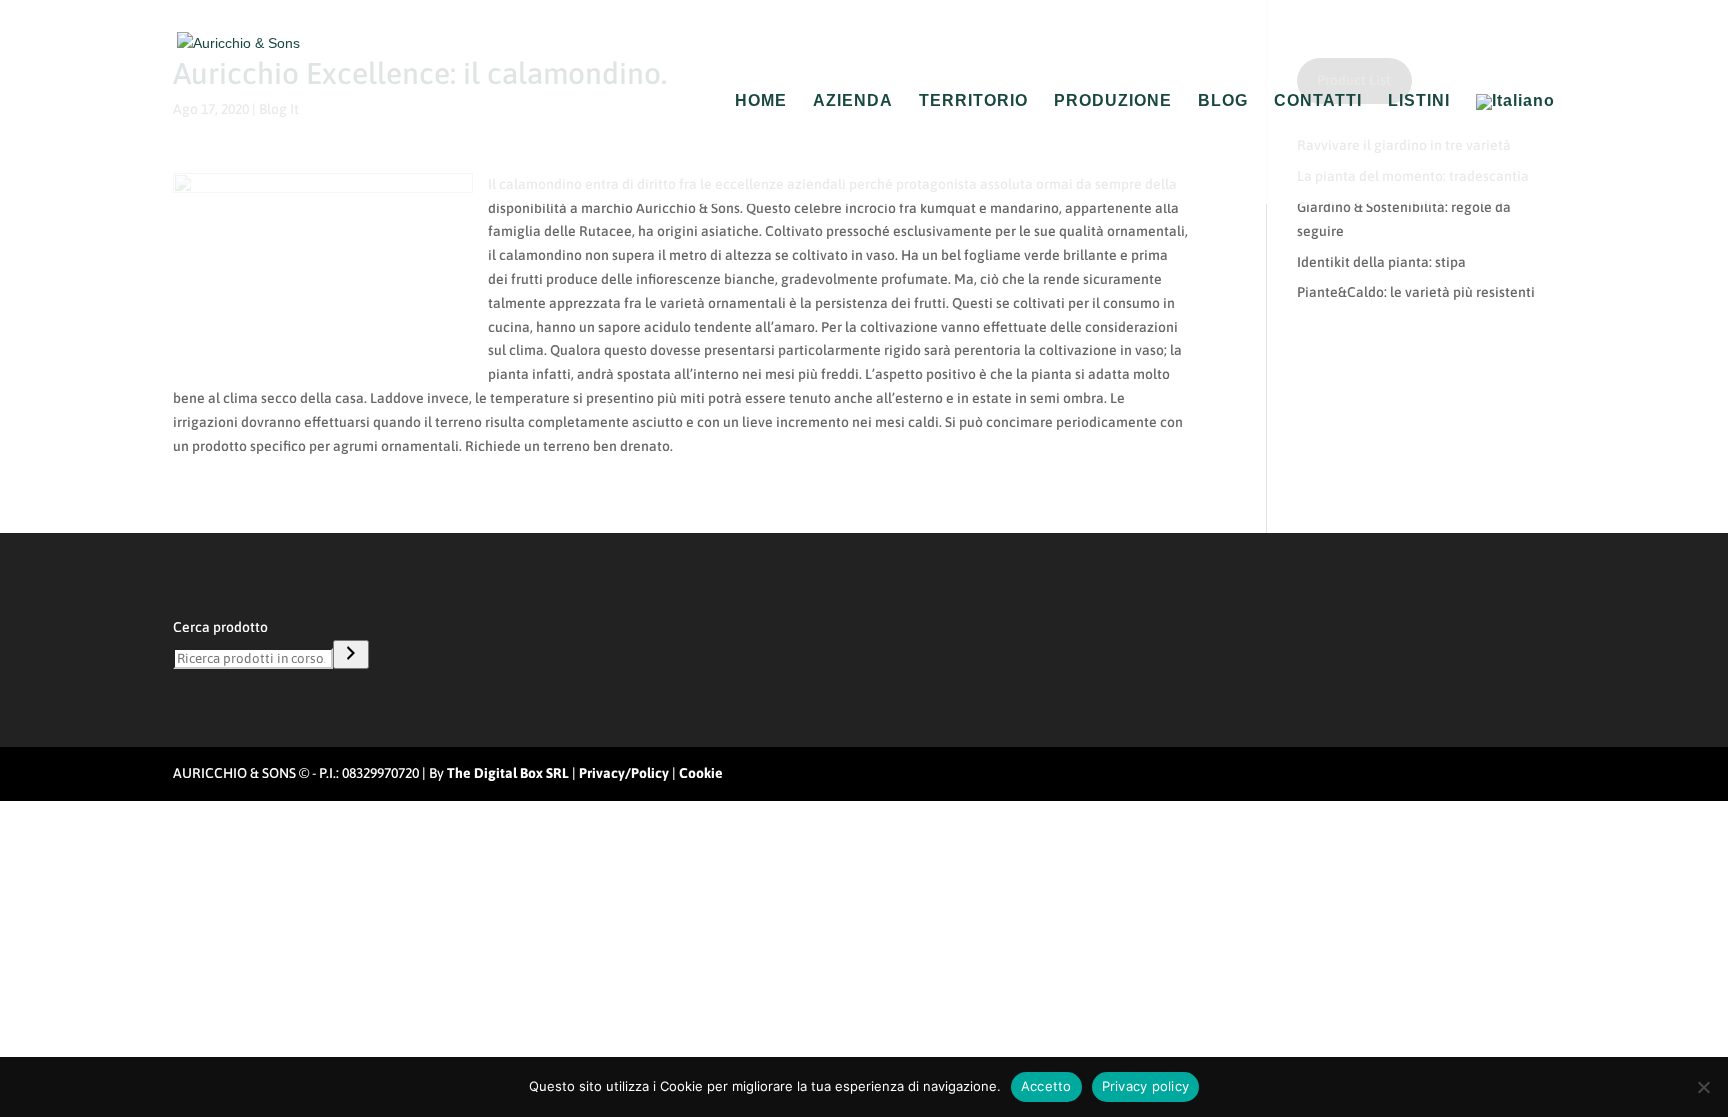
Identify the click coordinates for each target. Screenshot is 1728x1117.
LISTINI (1419, 101)
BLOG (1223, 101)
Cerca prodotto (220, 627)
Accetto (1046, 1086)
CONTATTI (1318, 101)
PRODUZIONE (1113, 101)
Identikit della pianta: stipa (1381, 262)
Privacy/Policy (624, 773)
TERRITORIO (973, 101)
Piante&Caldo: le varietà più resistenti (1416, 292)
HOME (761, 101)
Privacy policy (1146, 1086)
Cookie (701, 773)
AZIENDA (853, 101)
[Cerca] (351, 654)
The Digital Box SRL (508, 773)
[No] (1703, 1087)
